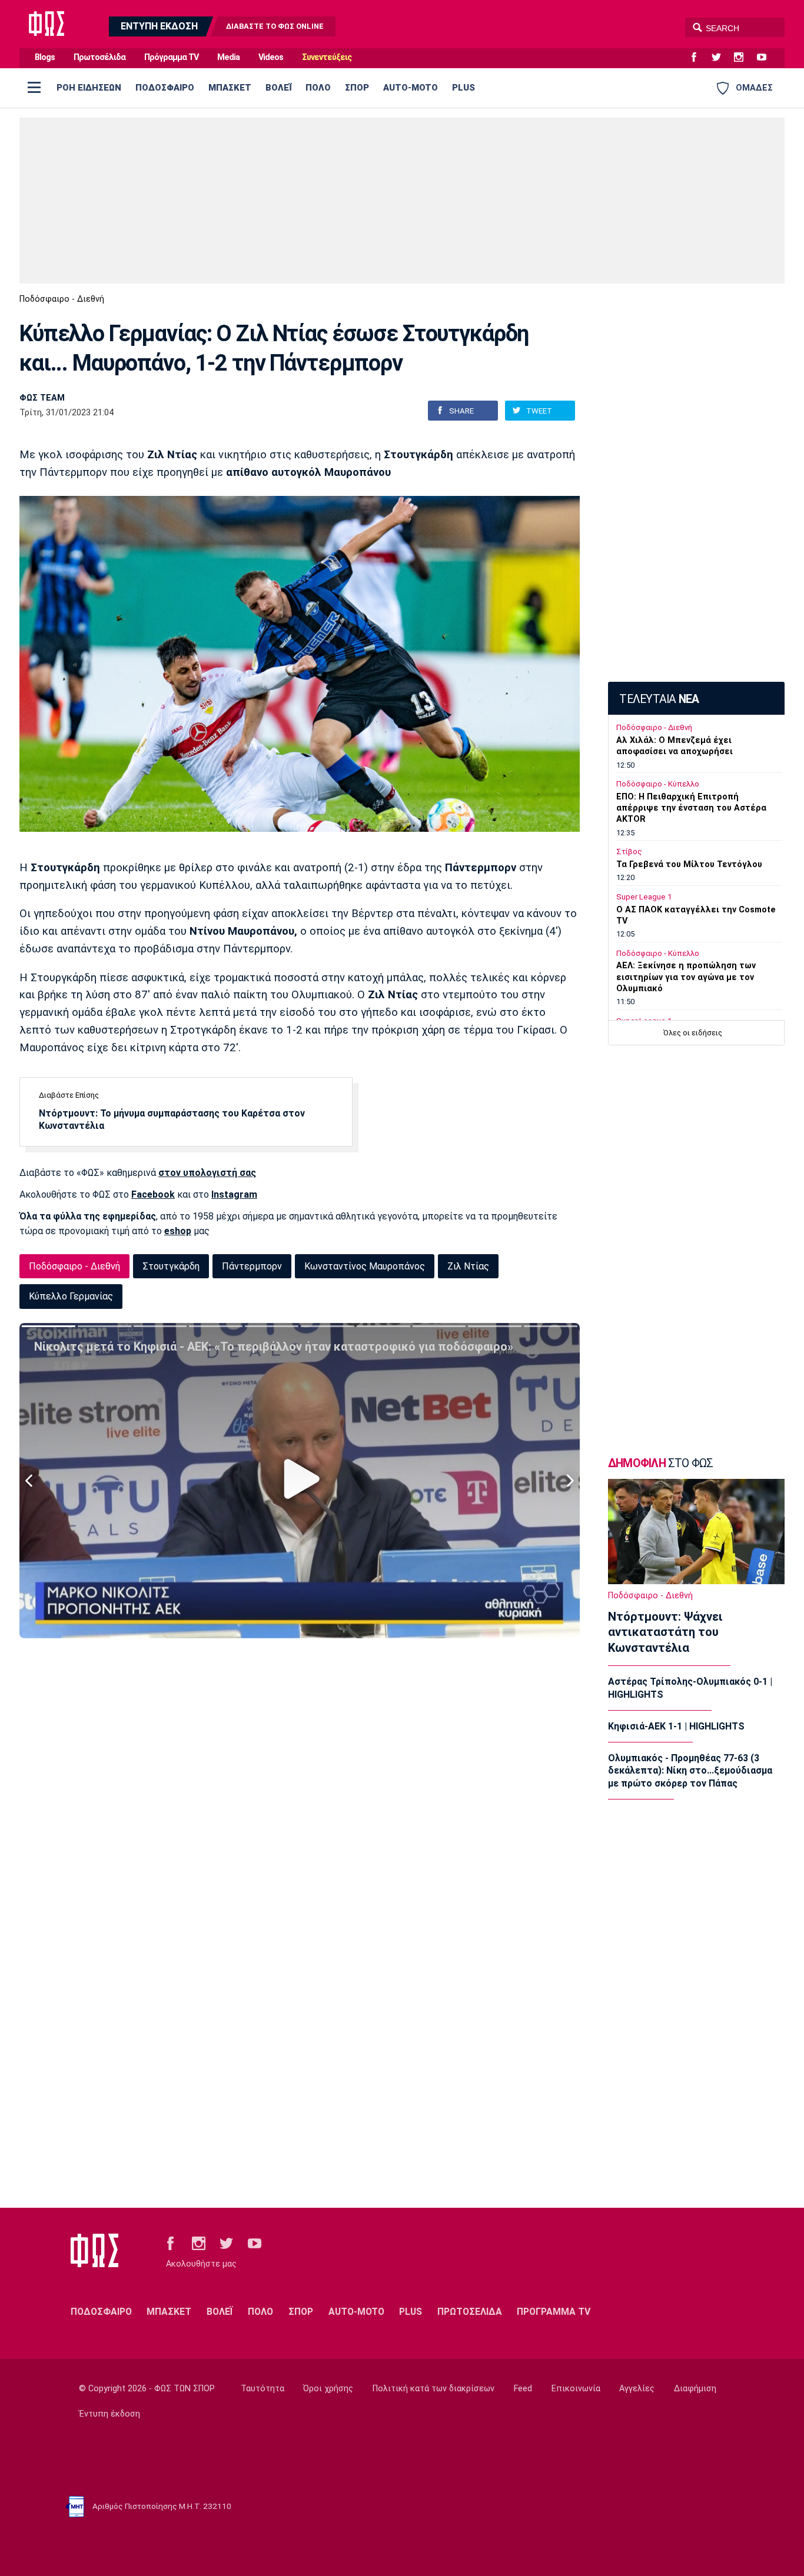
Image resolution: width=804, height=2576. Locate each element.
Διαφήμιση (695, 2389)
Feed (523, 2389)
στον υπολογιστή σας (207, 1173)
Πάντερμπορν (252, 1266)
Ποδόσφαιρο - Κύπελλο (658, 784)
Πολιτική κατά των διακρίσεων (433, 2389)
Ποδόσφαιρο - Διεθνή (62, 299)
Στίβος (629, 852)
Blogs (45, 57)
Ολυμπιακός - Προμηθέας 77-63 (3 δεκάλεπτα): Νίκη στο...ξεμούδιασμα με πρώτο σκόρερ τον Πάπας (690, 1771)
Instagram (234, 1194)
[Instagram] (743, 58)
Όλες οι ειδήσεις (693, 1033)
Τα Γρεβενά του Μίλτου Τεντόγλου (689, 864)
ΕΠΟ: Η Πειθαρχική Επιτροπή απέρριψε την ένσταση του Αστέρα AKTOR (691, 808)
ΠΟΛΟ (318, 88)
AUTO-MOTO (411, 88)
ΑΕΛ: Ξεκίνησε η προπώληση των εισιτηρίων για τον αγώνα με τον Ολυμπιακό (686, 977)
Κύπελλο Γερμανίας (71, 1296)
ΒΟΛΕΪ (278, 88)
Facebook (153, 1194)
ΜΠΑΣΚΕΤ (230, 88)
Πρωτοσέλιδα (99, 57)
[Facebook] (699, 58)
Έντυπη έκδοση (109, 2414)
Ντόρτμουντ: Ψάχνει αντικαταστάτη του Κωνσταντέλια (665, 1632)
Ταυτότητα (263, 2389)
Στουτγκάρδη (171, 1266)
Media (228, 57)
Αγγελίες (637, 2389)
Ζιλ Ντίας (468, 1266)
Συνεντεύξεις (327, 57)
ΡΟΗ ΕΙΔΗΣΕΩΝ (89, 88)
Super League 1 (644, 897)
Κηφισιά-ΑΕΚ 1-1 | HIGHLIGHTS (676, 1726)
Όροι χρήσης (328, 2389)
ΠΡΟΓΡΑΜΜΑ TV (554, 2312)
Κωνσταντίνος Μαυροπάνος (365, 1266)
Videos (271, 57)
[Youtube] (766, 58)
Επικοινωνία (576, 2389)
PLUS (464, 88)
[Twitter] (721, 58)
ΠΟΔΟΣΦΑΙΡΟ (165, 88)
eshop (178, 1231)
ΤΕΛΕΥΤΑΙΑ (659, 699)
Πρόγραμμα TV (171, 57)
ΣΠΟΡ (357, 88)
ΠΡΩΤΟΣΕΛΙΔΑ (470, 2312)
